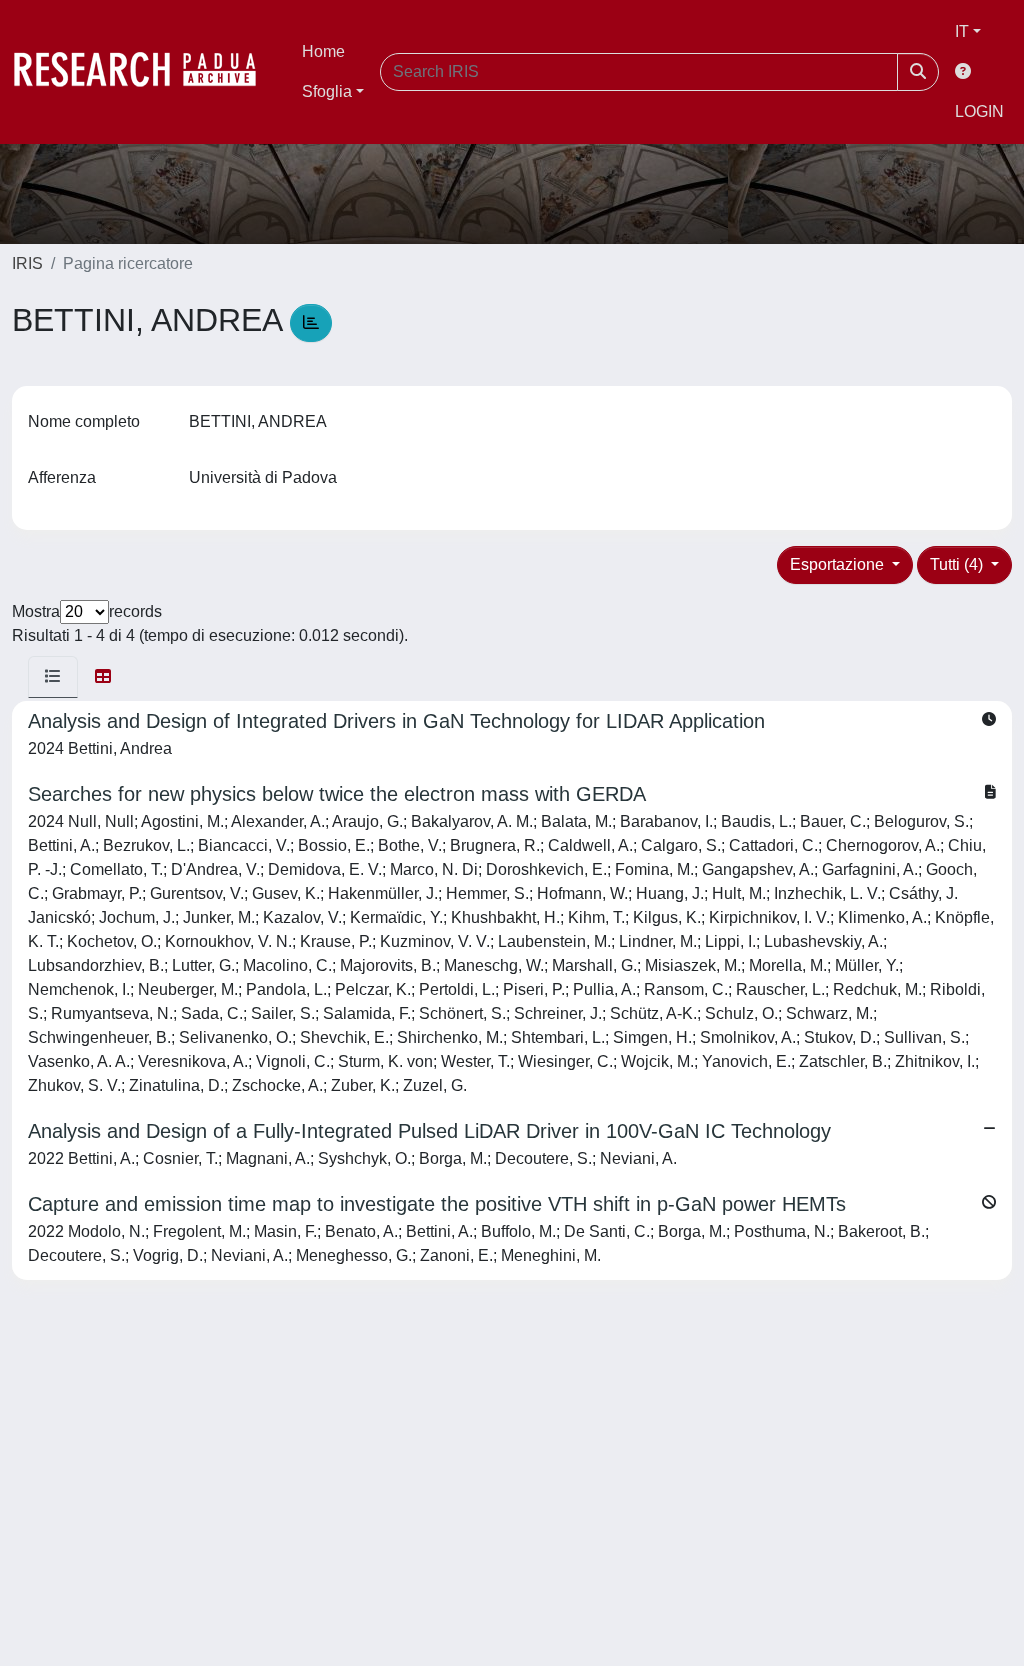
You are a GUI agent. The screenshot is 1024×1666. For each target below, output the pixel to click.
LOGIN (979, 111)
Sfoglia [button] (327, 91)
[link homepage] (145, 72)
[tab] (53, 677)
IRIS (27, 263)
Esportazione (839, 564)
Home (323, 51)
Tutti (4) (958, 564)
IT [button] (962, 31)
